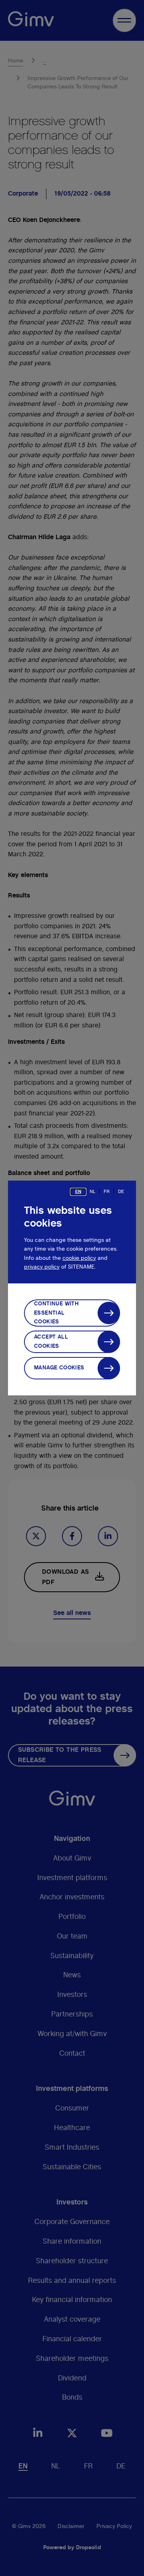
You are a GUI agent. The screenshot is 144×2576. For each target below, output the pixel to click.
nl (92, 1191)
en (78, 1191)
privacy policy (42, 1267)
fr (107, 1191)
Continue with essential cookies (56, 1313)
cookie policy (79, 1258)
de (121, 1191)
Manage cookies (59, 1368)
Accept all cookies (51, 1341)
